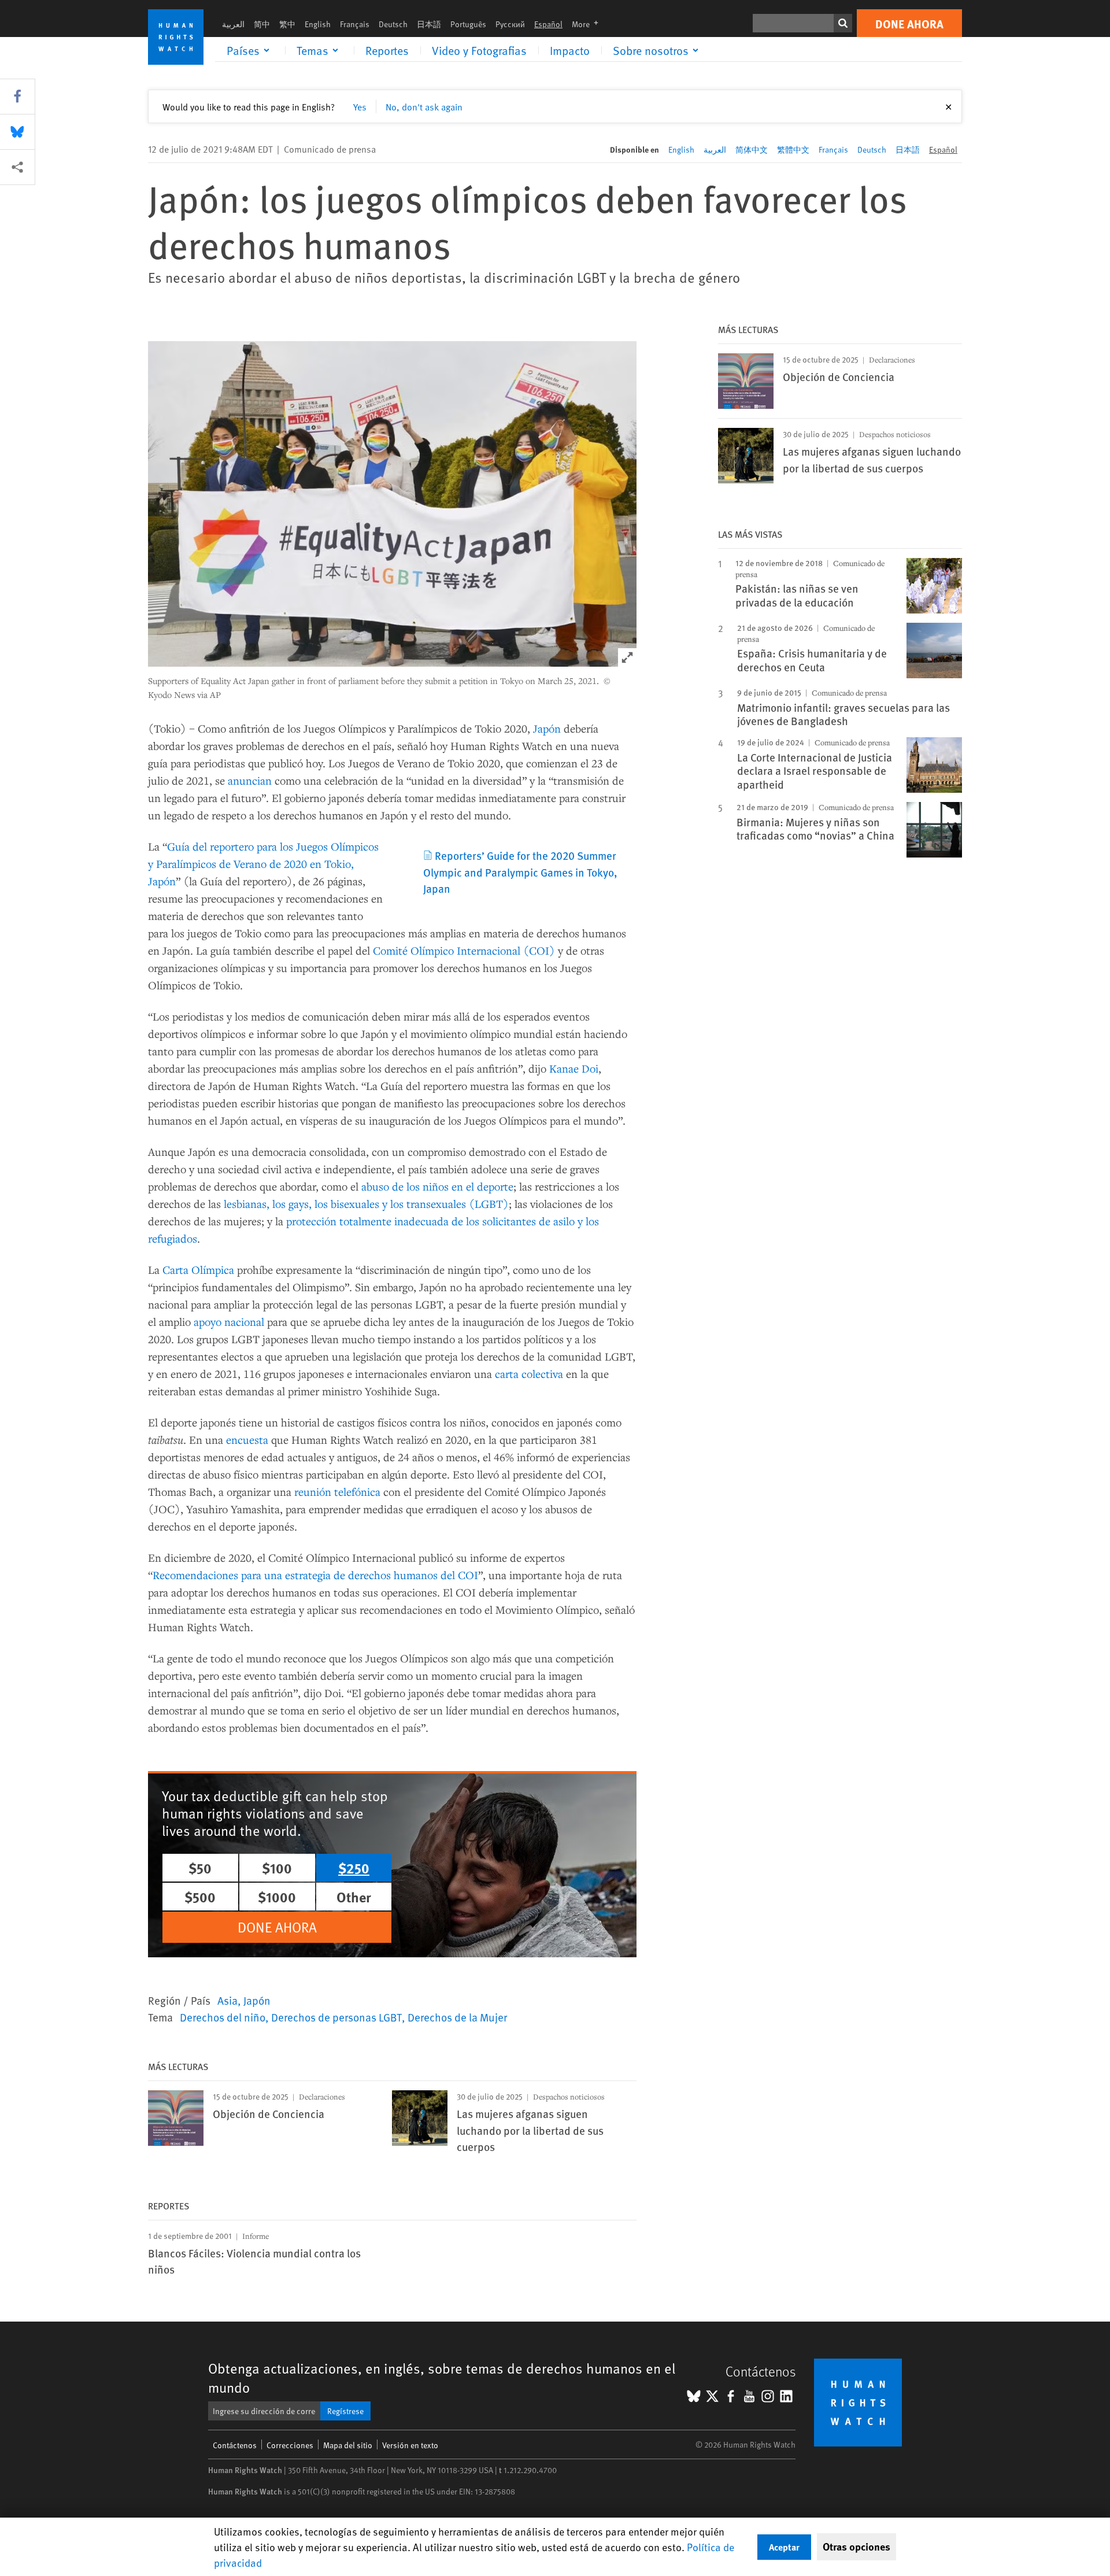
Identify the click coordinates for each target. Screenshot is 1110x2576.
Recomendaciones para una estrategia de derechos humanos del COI (315, 1575)
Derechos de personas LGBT (336, 2017)
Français (355, 24)
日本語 (429, 24)
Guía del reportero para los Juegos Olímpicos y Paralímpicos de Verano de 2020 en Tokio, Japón (263, 864)
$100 (277, 1868)
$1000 (277, 1897)
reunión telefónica (337, 1492)
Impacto (570, 50)
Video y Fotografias (479, 50)
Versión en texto (410, 2445)
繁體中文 (793, 149)
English (318, 24)
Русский (510, 24)
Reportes (387, 50)
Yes (360, 106)
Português (468, 24)
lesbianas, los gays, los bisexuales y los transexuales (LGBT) (366, 1204)
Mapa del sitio (348, 2445)
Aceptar (784, 2547)
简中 (262, 24)
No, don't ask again (424, 106)
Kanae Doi (574, 1068)
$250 (354, 1868)
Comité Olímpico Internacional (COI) (464, 950)
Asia (227, 2000)
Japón (547, 728)
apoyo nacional (229, 1322)
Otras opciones (856, 2547)
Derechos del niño (223, 2017)
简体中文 (752, 149)
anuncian (250, 780)
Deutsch (393, 24)
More (589, 24)
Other (354, 1897)
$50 (200, 1868)
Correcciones (290, 2445)
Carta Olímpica (198, 1269)
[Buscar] (843, 23)
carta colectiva (529, 1374)
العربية (233, 24)
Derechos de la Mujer (457, 2017)
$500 (200, 1897)
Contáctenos (235, 2445)
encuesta (247, 1439)
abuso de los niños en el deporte (437, 1186)
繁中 (287, 24)
